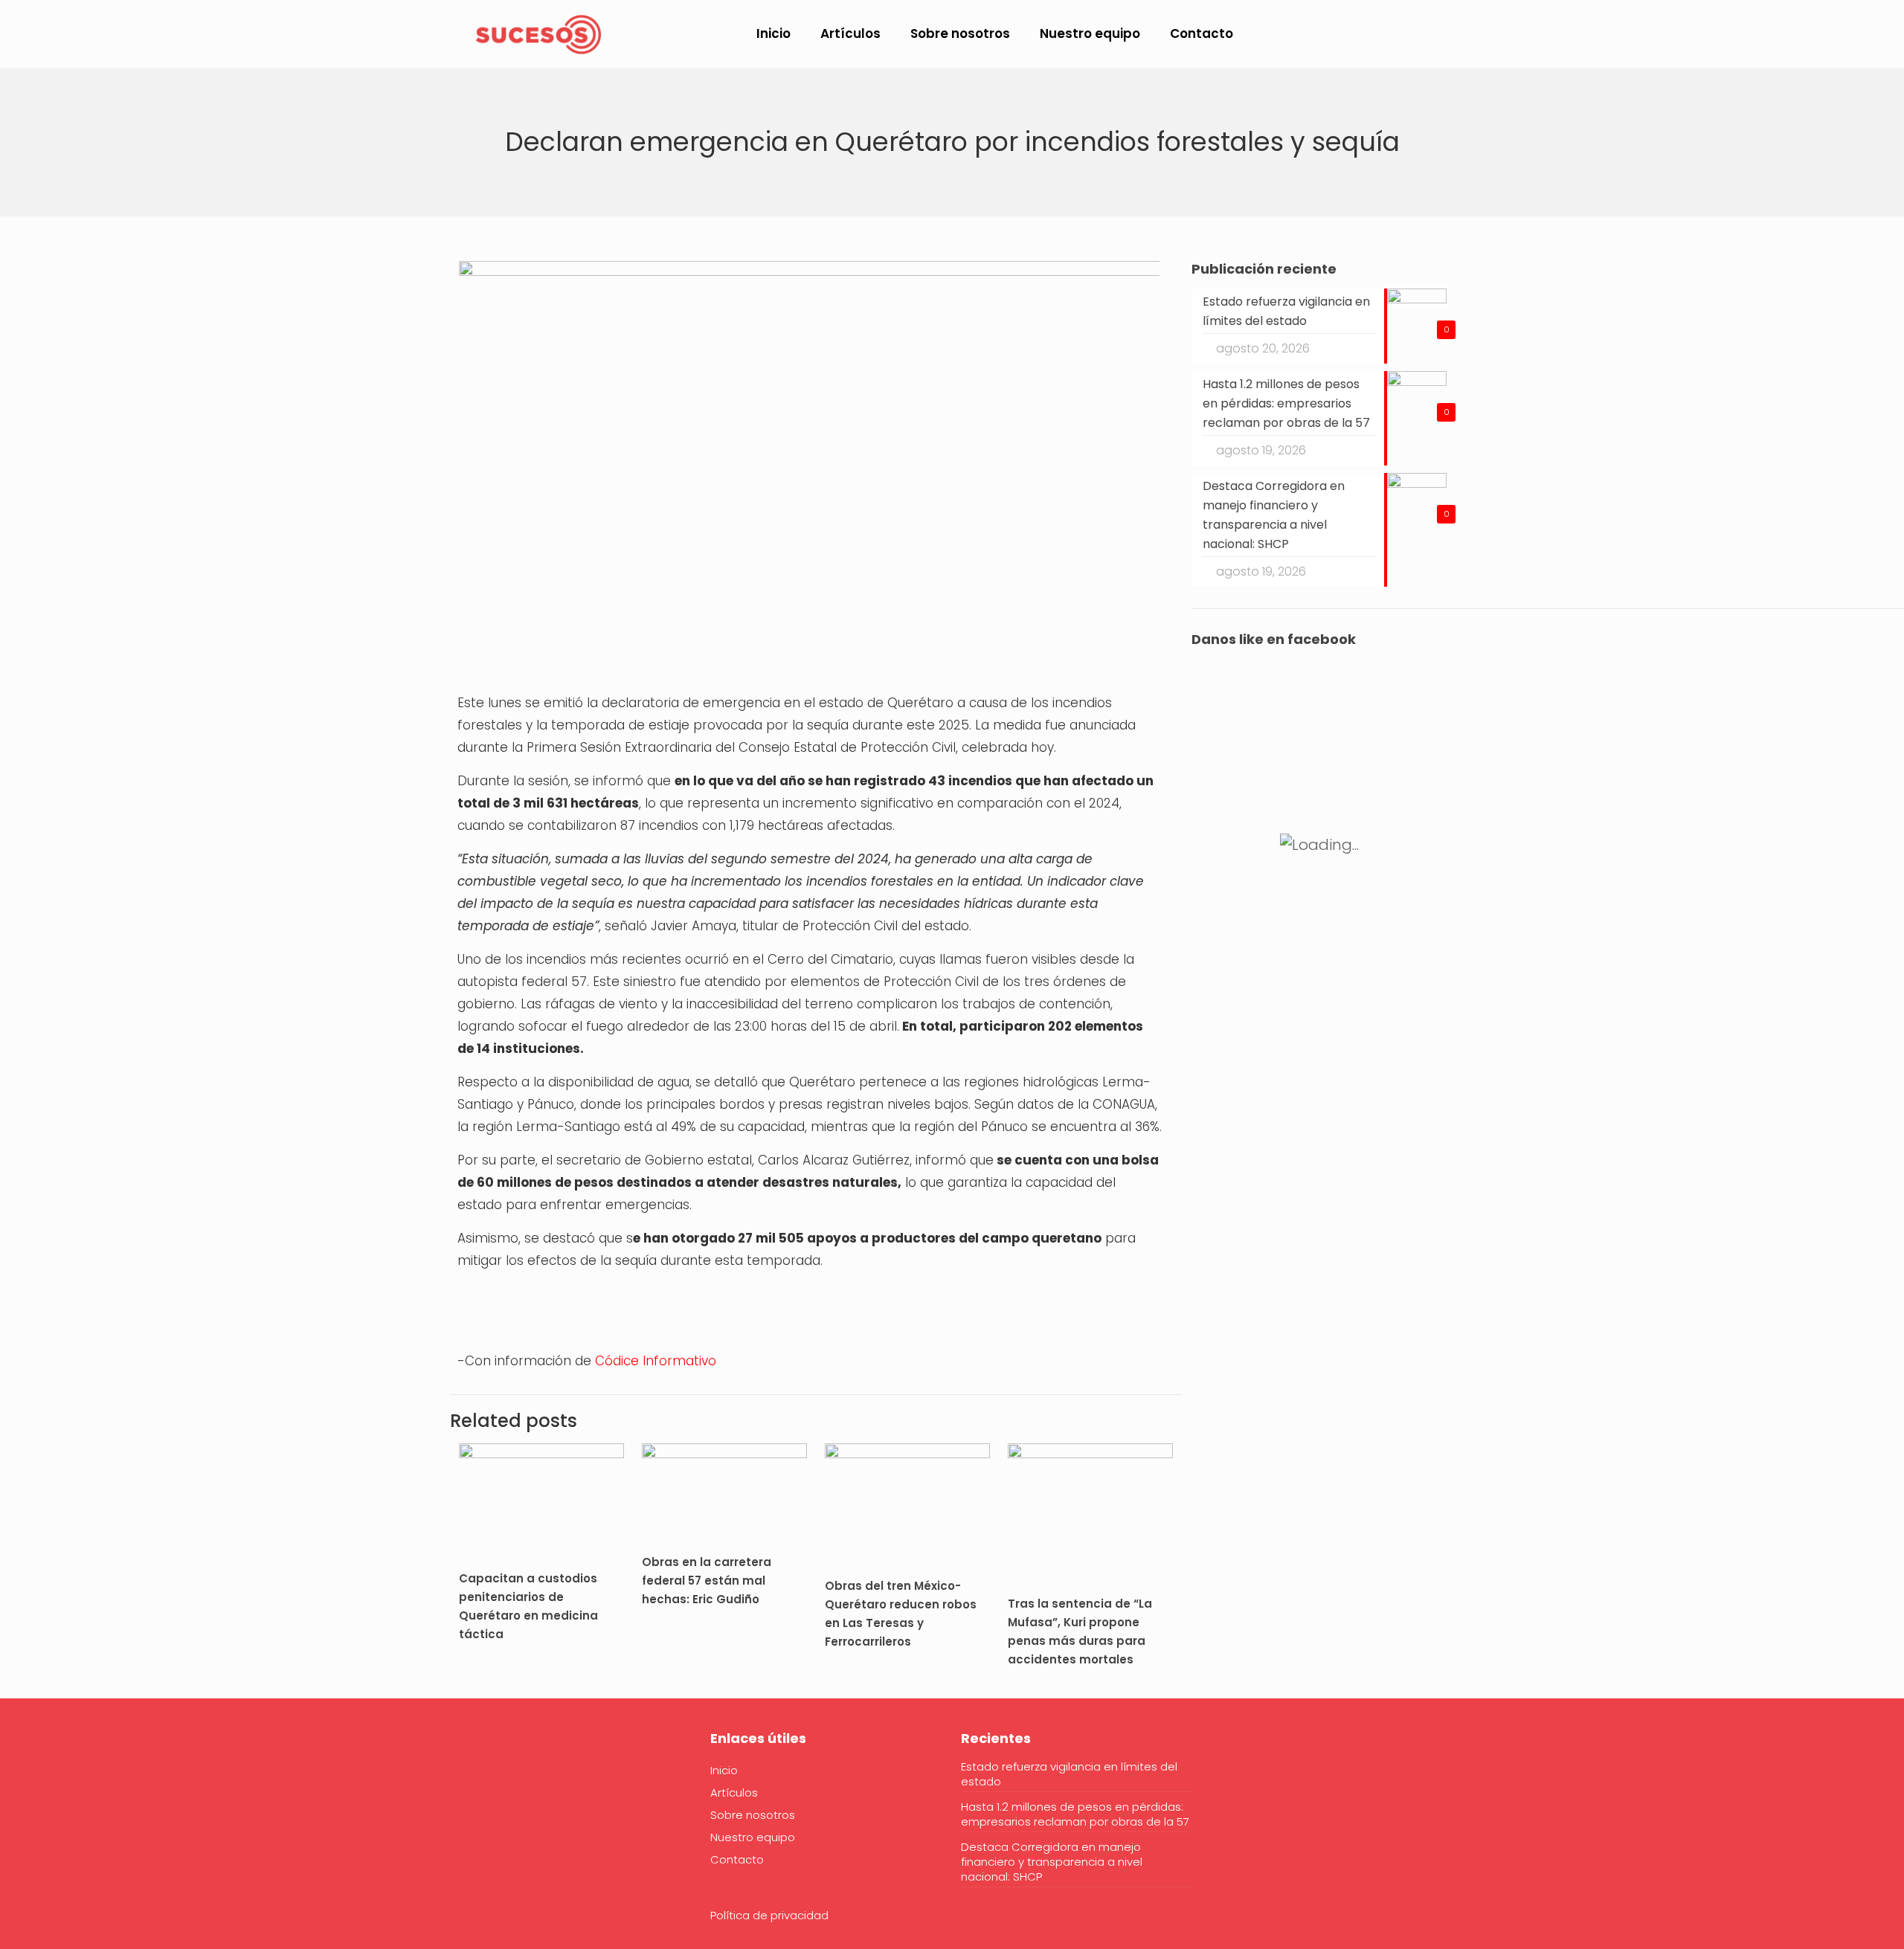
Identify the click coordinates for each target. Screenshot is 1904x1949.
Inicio (724, 1770)
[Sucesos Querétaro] (538, 33)
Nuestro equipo (753, 1837)
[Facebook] (469, 1784)
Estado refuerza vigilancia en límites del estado (1069, 1774)
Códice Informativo (656, 1361)
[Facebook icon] (1719, 35)
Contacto (737, 1859)
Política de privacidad (769, 1915)
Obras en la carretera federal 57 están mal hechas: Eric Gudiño (707, 1581)
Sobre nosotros (753, 1815)
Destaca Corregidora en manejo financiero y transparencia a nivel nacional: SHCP (1052, 1862)
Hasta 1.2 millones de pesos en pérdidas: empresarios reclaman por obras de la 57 (1075, 1814)
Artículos (734, 1792)
